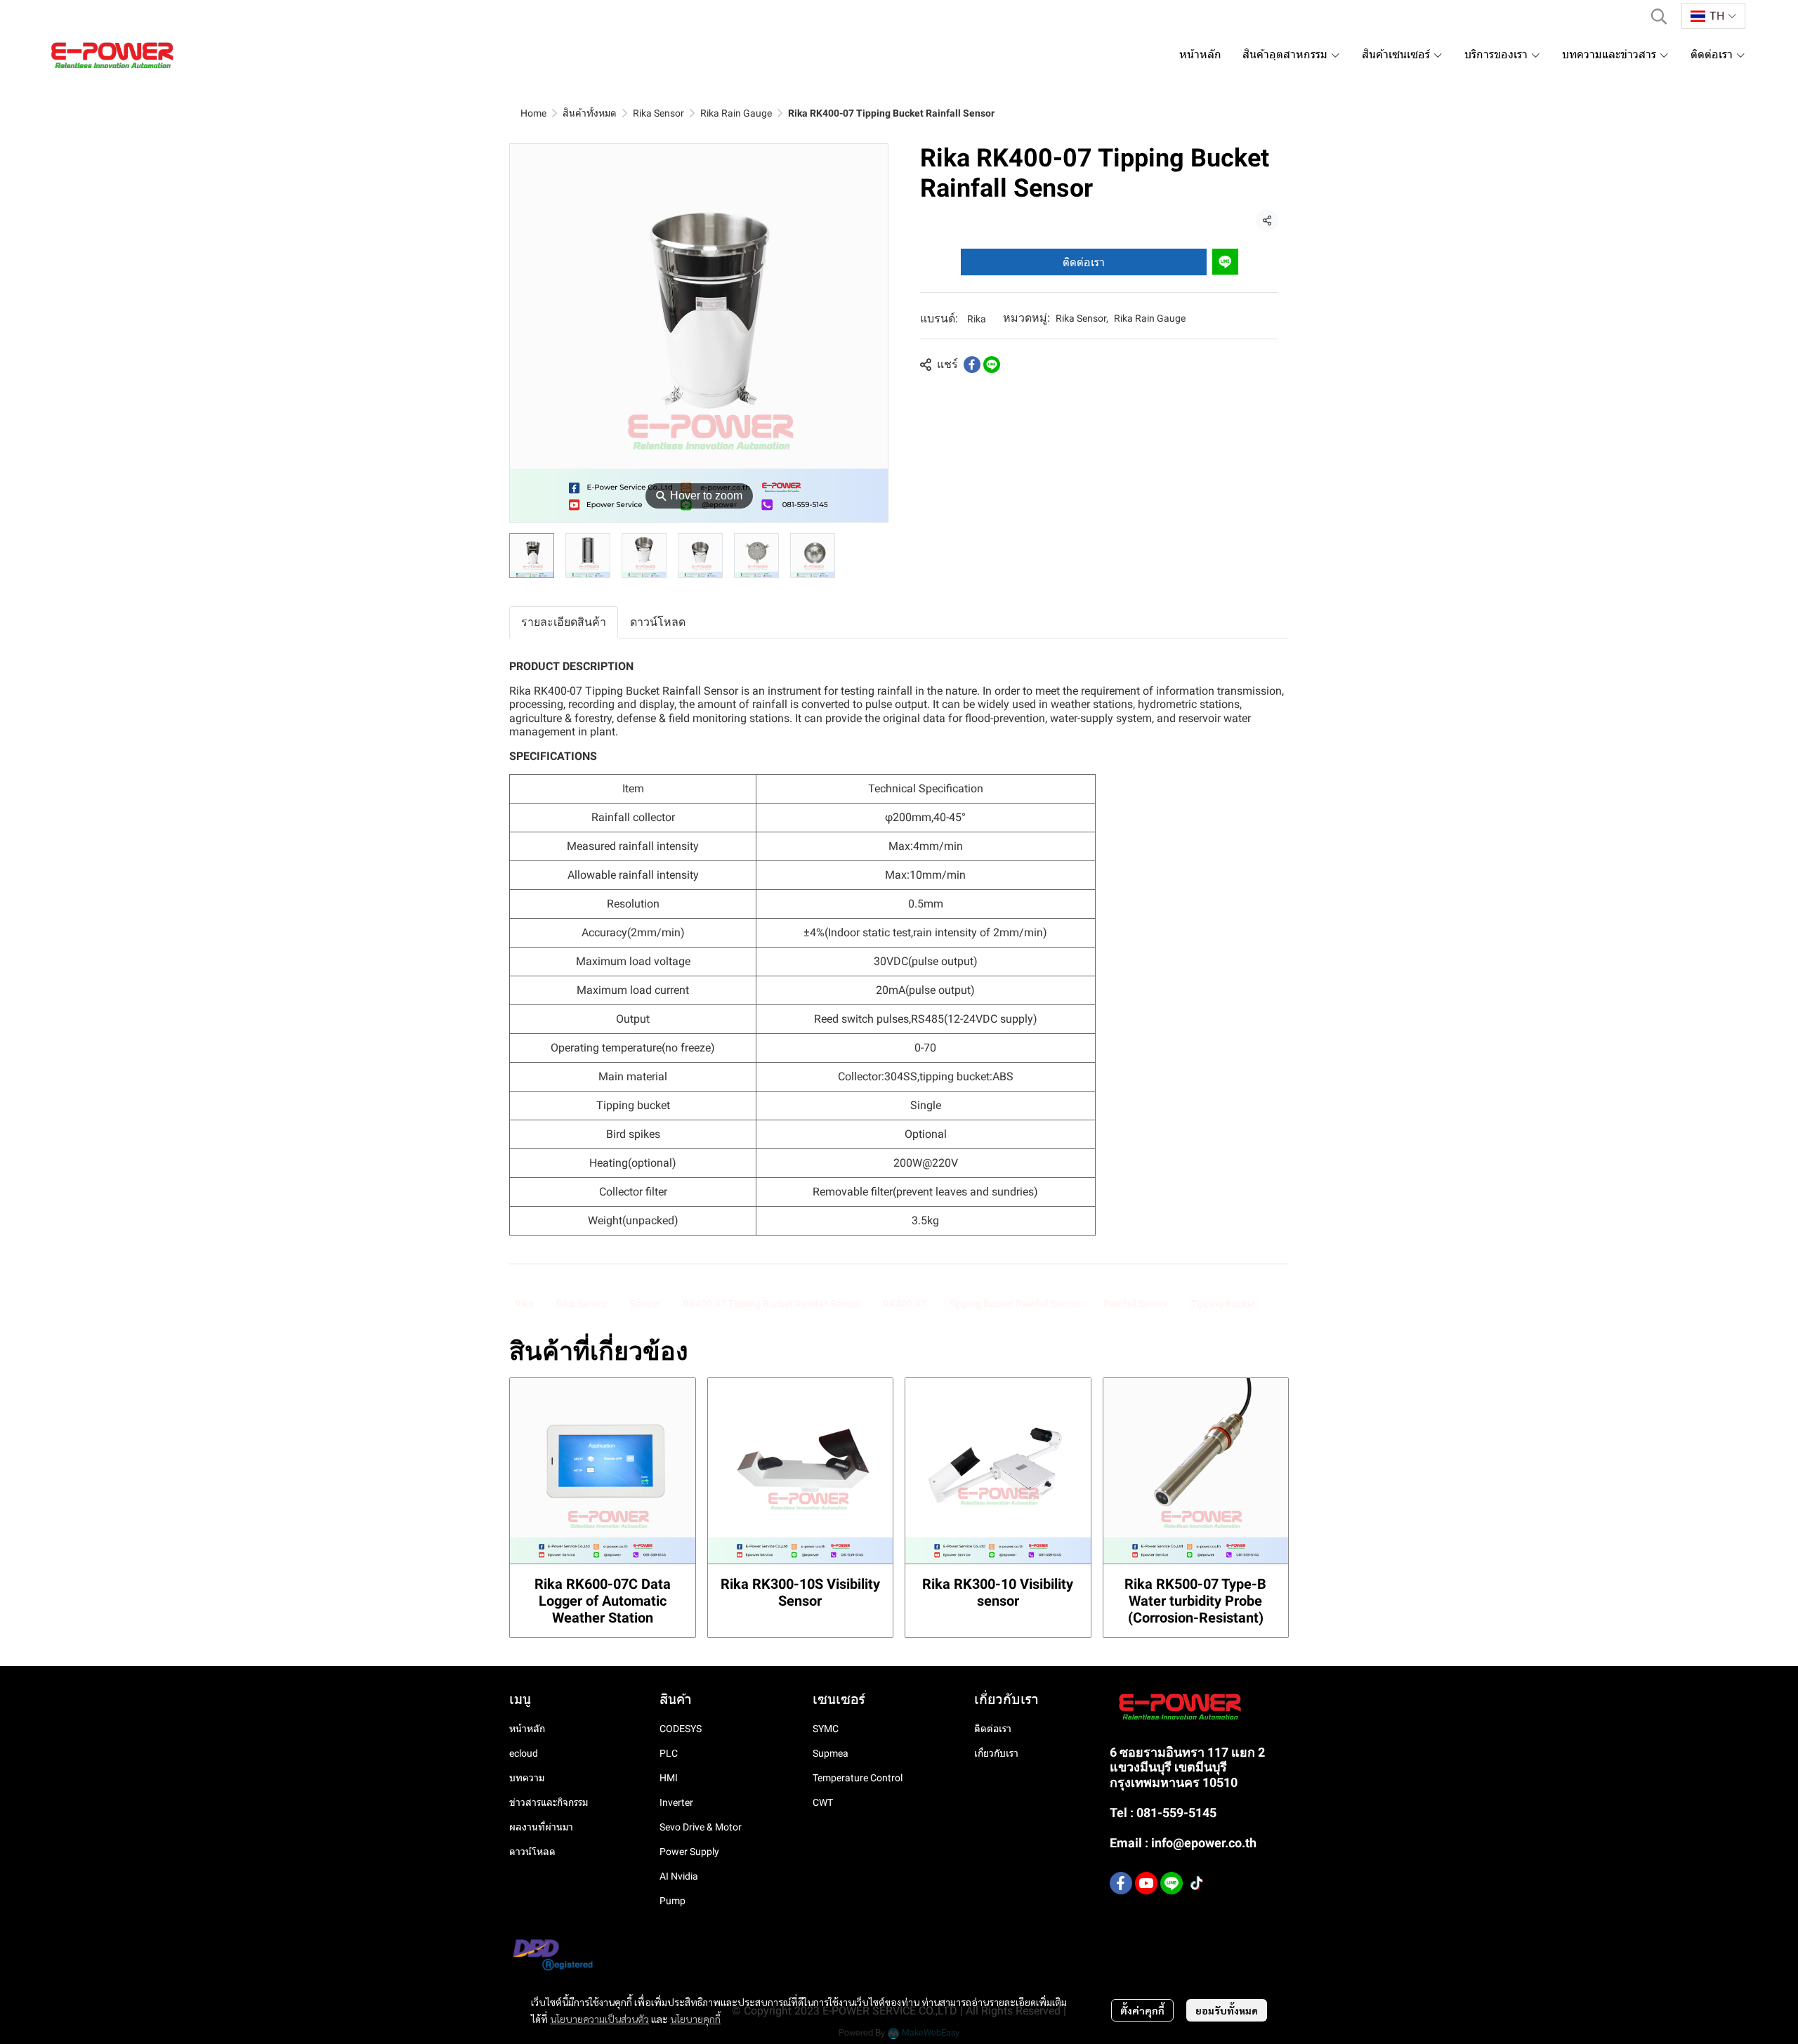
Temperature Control (858, 1778)
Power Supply (689, 1852)
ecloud (524, 1753)
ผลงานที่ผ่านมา (541, 1827)
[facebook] (1121, 1883)
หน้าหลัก (527, 1729)
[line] (1172, 1883)
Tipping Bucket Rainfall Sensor (1015, 1304)
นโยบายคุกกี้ (695, 2019)
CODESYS (681, 1729)
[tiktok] (1197, 1883)
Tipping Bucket (1223, 1304)
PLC (669, 1753)
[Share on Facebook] (972, 365)
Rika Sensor (658, 113)
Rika (977, 319)
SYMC (826, 1729)
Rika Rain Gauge (736, 113)
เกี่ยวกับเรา (996, 1753)
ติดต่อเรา (1084, 262)
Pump (672, 1901)
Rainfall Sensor (1136, 1304)
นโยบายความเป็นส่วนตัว (599, 2019)
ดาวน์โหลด (532, 1852)
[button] (1659, 16)
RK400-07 (905, 1304)
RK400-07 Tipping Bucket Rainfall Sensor (772, 1304)
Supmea (831, 1753)
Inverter (676, 1802)
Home (533, 113)
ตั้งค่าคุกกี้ (1142, 2010)
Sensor (645, 1304)
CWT (823, 1802)
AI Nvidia (679, 1876)
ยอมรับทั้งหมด (1227, 2010)
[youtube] (1146, 1883)
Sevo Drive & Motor (701, 1827)
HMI (669, 1778)
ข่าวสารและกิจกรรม (549, 1802)
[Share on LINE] (992, 365)
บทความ (527, 1778)
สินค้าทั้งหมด (590, 113)
